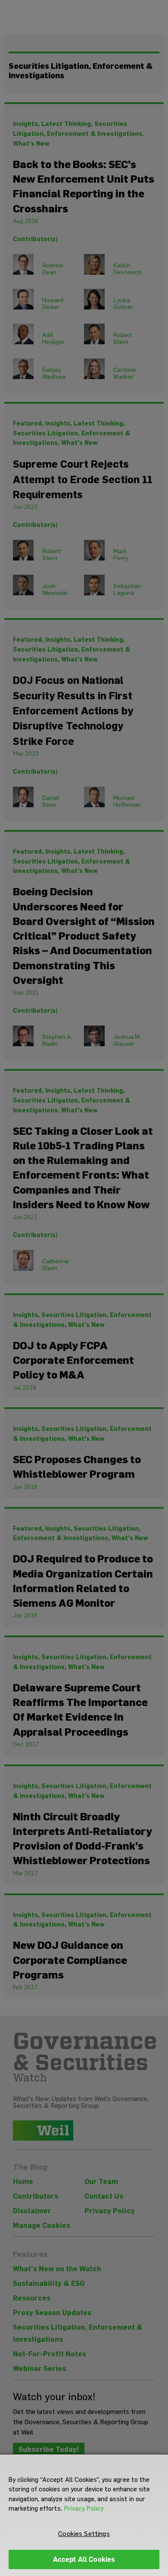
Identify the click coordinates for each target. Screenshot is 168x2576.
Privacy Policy (84, 2509)
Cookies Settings (84, 2534)
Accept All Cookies (84, 2559)
